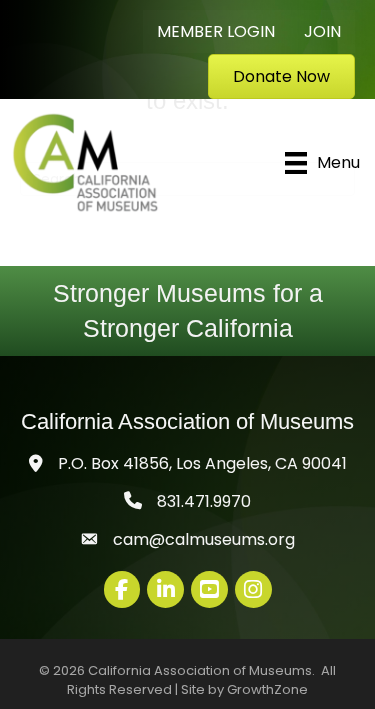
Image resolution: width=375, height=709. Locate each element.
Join (322, 31)
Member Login (216, 31)
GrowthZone (267, 689)
